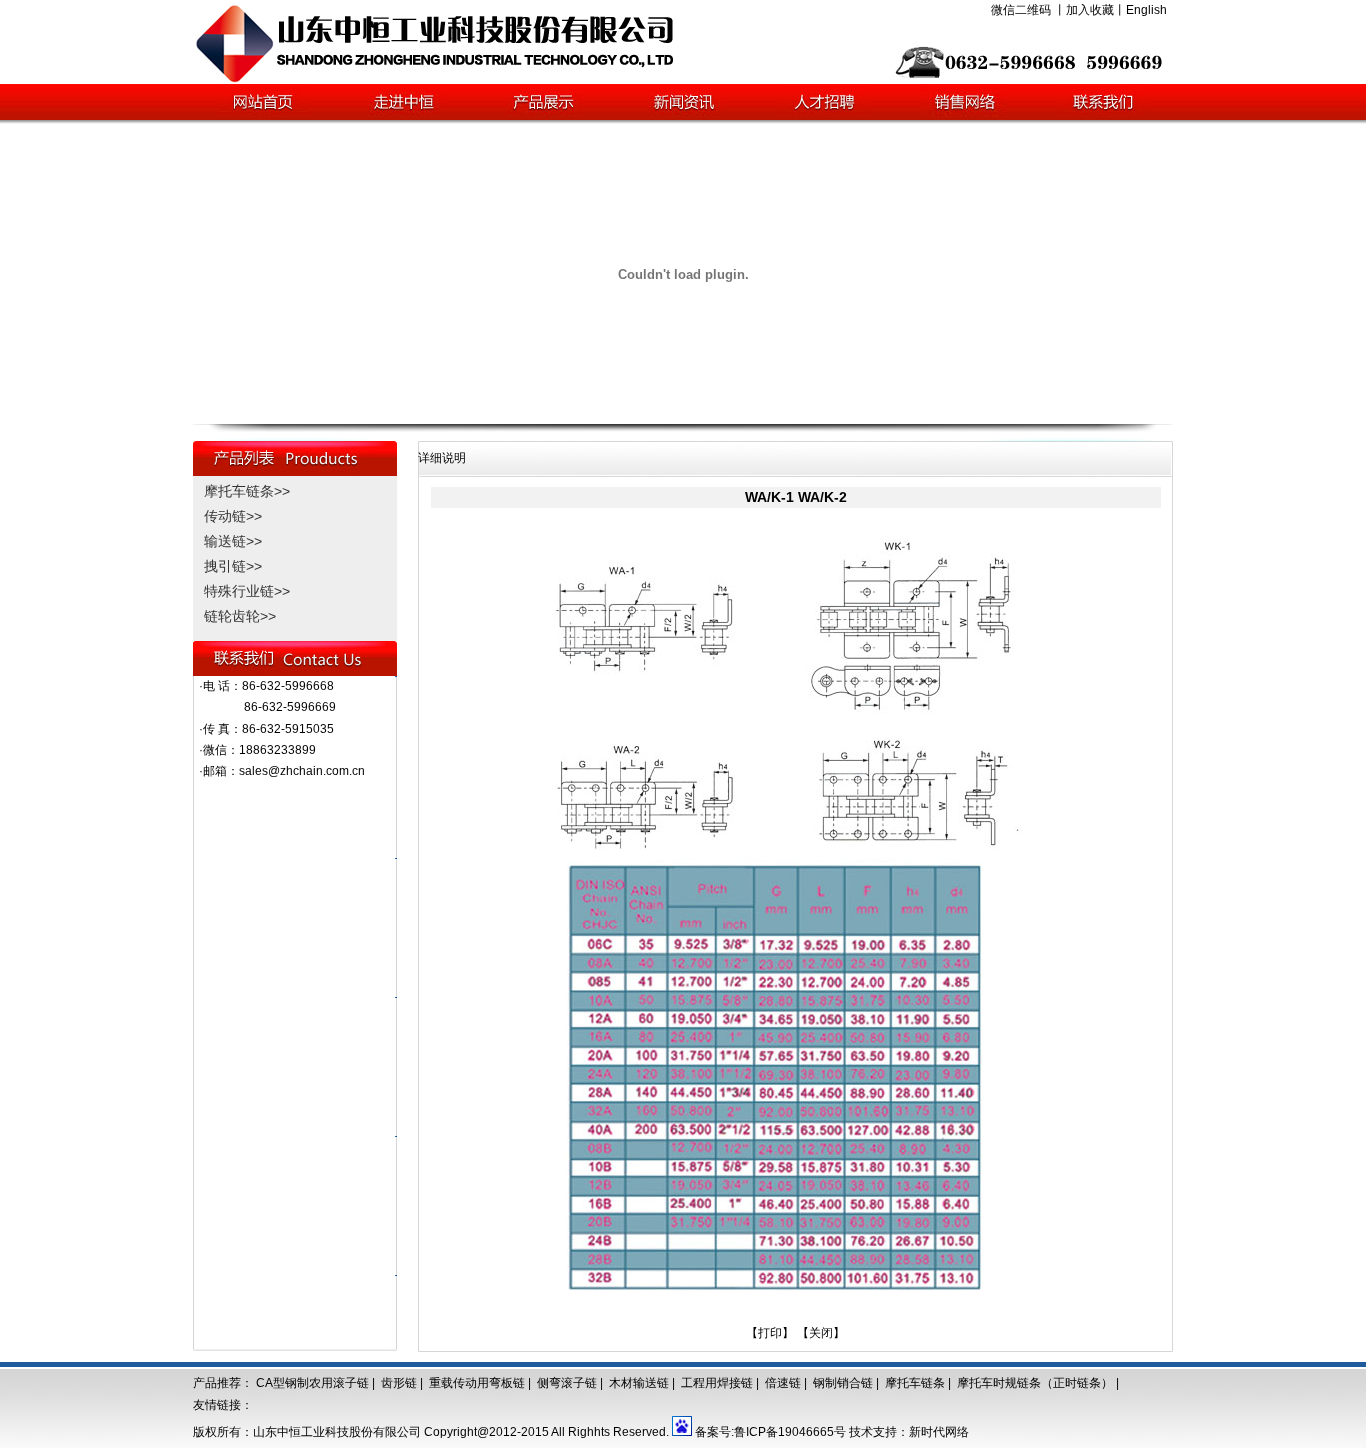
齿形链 (399, 1383)
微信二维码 (1021, 10)
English (1146, 10)
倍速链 (783, 1383)
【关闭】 (821, 1333)
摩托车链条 (915, 1383)
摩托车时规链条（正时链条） (1035, 1383)
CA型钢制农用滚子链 (312, 1383)
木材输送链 (639, 1383)
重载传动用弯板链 (477, 1383)
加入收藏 (1090, 10)
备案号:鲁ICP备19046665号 (770, 1432)
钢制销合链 (843, 1383)
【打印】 (770, 1333)
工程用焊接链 (717, 1383)
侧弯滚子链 (567, 1383)
